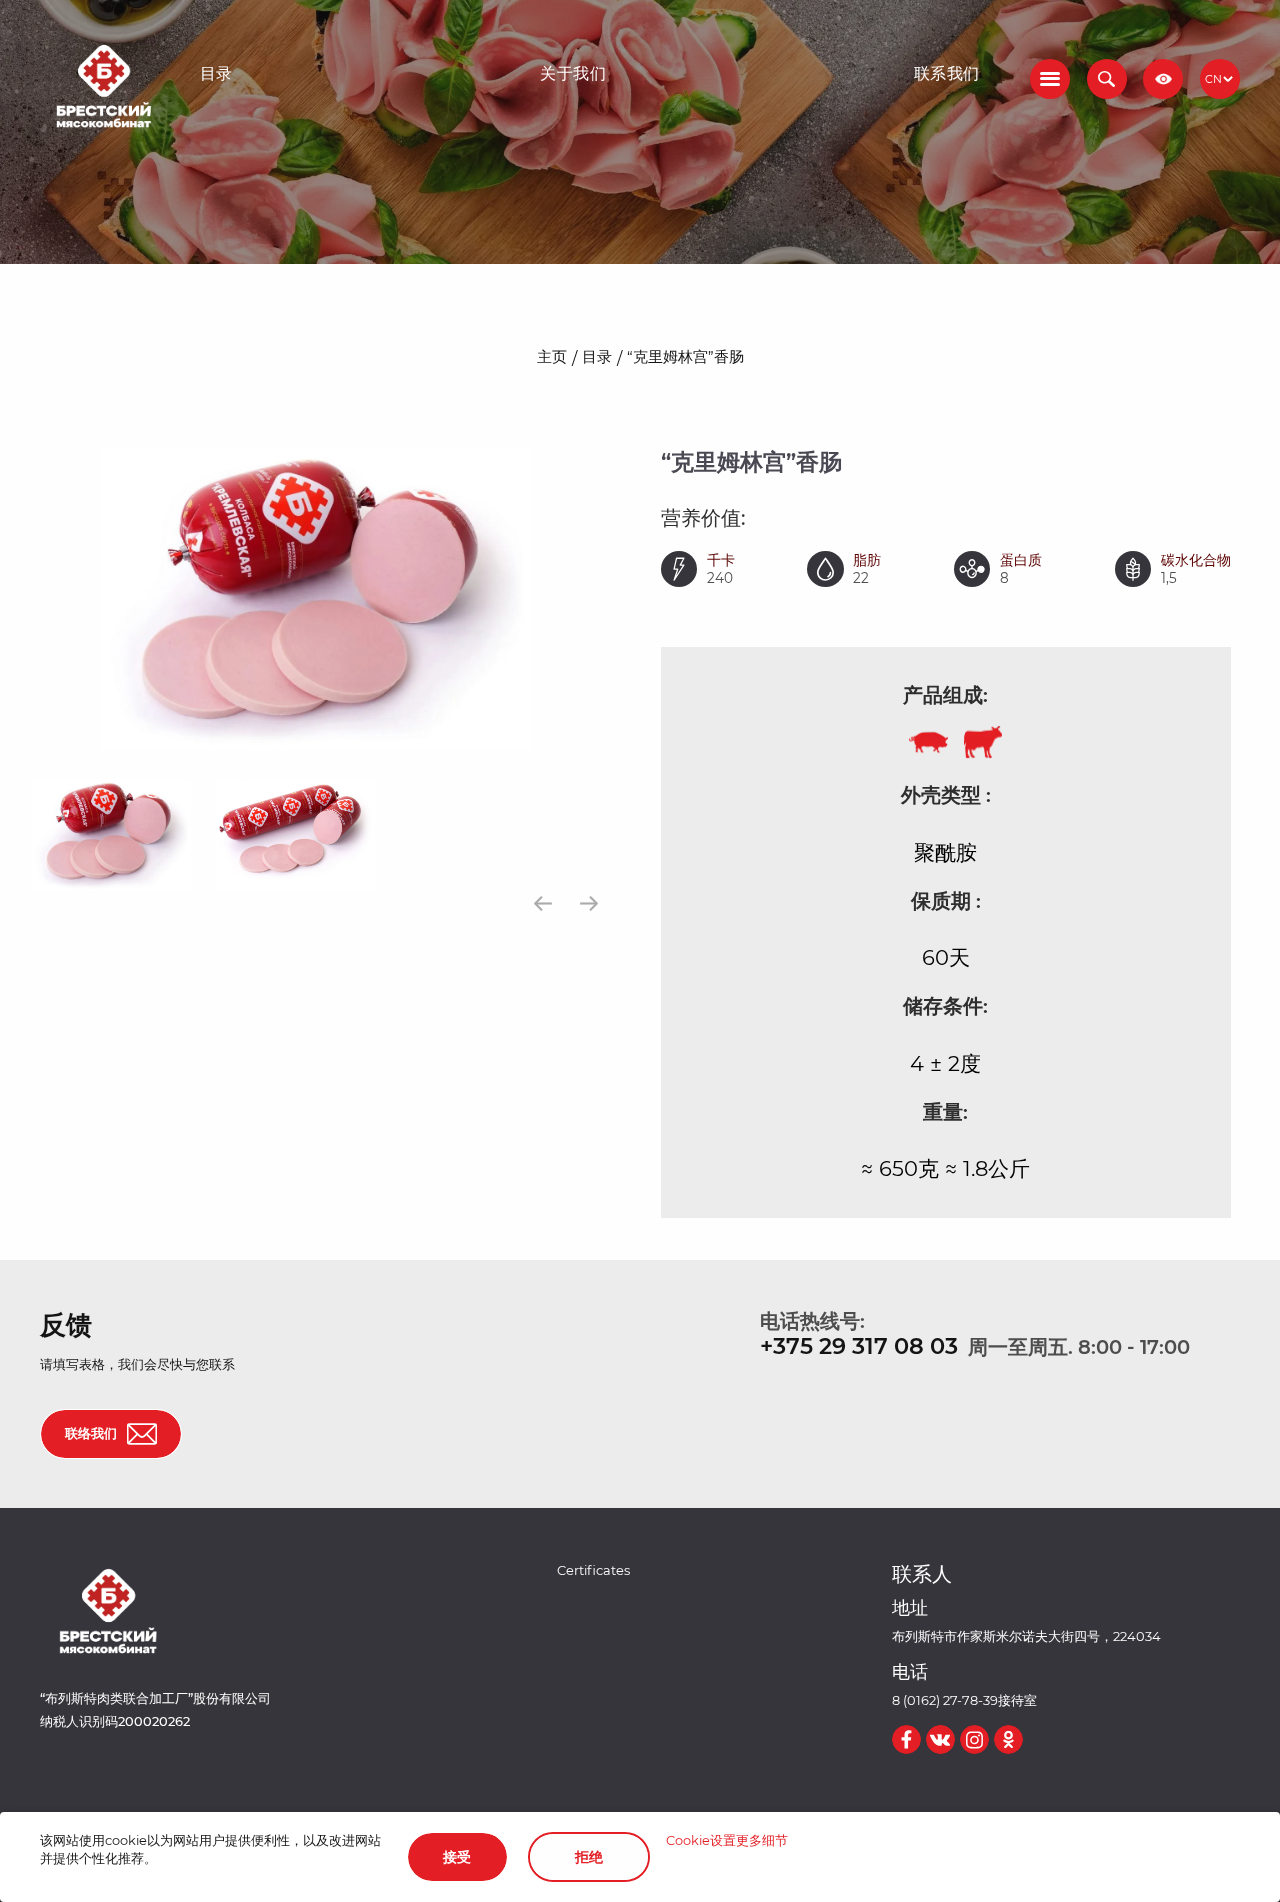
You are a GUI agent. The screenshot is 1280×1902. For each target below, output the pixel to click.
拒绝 (589, 1857)
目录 (216, 73)
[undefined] (543, 903)
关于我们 (573, 73)
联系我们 (947, 73)
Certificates (593, 1570)
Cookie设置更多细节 (727, 1840)
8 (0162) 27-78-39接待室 (964, 1700)
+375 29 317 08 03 (859, 1346)
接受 (457, 1857)
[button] (1107, 79)
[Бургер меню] (1050, 79)
